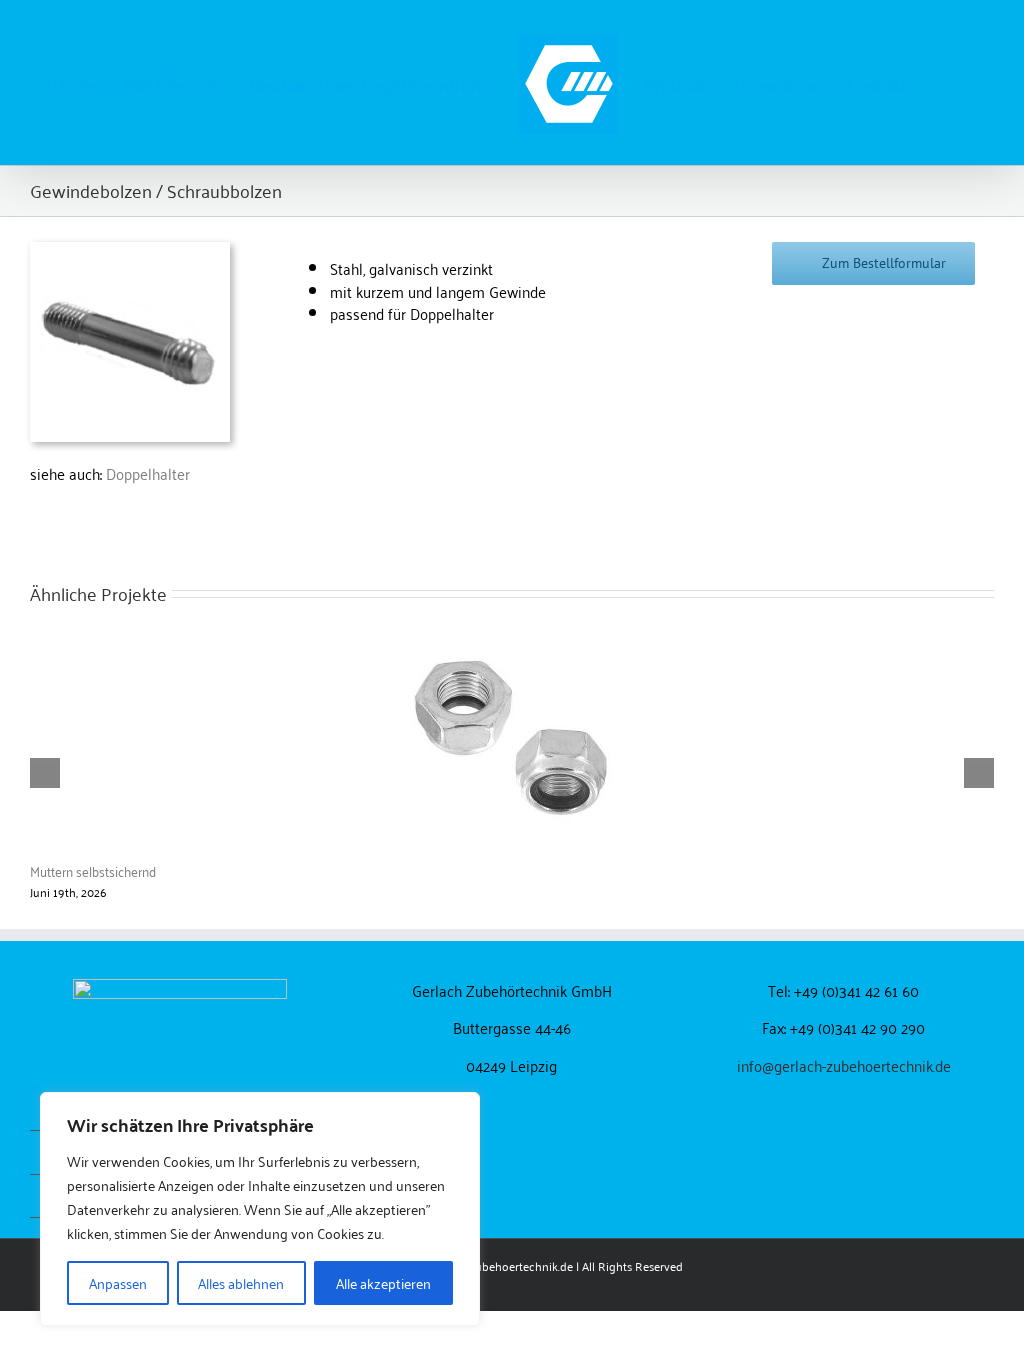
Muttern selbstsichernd (93, 870)
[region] (260, 1209)
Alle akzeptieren (383, 1282)
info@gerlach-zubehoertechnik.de (844, 1065)
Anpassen (118, 1282)
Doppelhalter (148, 473)
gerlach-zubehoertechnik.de (499, 1265)
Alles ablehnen (241, 1282)
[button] (939, 83)
